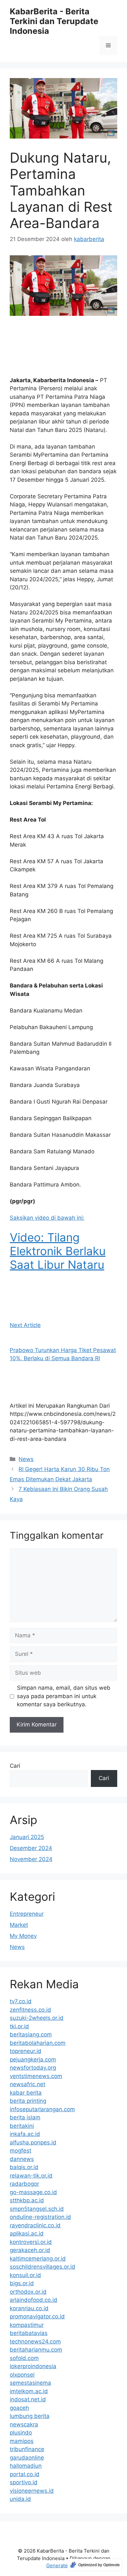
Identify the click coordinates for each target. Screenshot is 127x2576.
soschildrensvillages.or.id (42, 2267)
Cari (15, 1766)
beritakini (22, 2126)
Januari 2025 (27, 1837)
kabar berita (26, 2093)
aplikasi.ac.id (27, 2234)
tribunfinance (27, 2449)
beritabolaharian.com (38, 2043)
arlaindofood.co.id (34, 2300)
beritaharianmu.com (36, 2350)
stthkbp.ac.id (27, 2200)
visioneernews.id (32, 2491)
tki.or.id (19, 2026)
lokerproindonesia (33, 2366)
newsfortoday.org (33, 2068)
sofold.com (24, 2358)
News (26, 1459)
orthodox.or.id (28, 2292)
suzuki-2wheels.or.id (37, 2018)
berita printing (28, 2101)
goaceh (19, 2408)
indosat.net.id (28, 2399)
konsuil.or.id (25, 2275)
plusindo (21, 2433)
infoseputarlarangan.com (42, 2109)
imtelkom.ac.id (29, 2391)
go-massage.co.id (33, 2192)
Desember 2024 (31, 1848)
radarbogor (24, 2184)
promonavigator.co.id (37, 2316)
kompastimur (27, 2325)
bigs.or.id (22, 2283)
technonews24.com (35, 2341)
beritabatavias (29, 2333)
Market (19, 1925)
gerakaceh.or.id (30, 2250)
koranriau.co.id (29, 2308)
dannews (22, 2159)
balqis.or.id (24, 2167)
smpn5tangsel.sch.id (37, 2209)
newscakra (24, 2424)
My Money (23, 1936)
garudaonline (27, 2458)
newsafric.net (28, 2084)
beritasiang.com (31, 2034)
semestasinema (30, 2383)
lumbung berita (30, 2416)
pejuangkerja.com (33, 2059)
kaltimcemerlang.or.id (38, 2259)
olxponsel (22, 2375)
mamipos (22, 2441)
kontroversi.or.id (31, 2242)
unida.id (20, 2499)
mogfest (21, 2151)
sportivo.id (24, 2482)
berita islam (25, 2117)
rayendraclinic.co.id (35, 2225)
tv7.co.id (21, 2001)
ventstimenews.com (36, 2076)
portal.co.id (25, 2474)
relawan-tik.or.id (31, 2176)
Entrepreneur (27, 1914)
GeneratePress (64, 2565)
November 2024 (31, 1859)
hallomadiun (26, 2466)
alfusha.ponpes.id (33, 2142)
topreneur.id (26, 2051)
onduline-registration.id (40, 2217)
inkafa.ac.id (25, 2134)
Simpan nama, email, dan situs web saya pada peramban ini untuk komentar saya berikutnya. (64, 1696)
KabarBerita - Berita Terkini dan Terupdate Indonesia (54, 21)
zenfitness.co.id (30, 2010)
